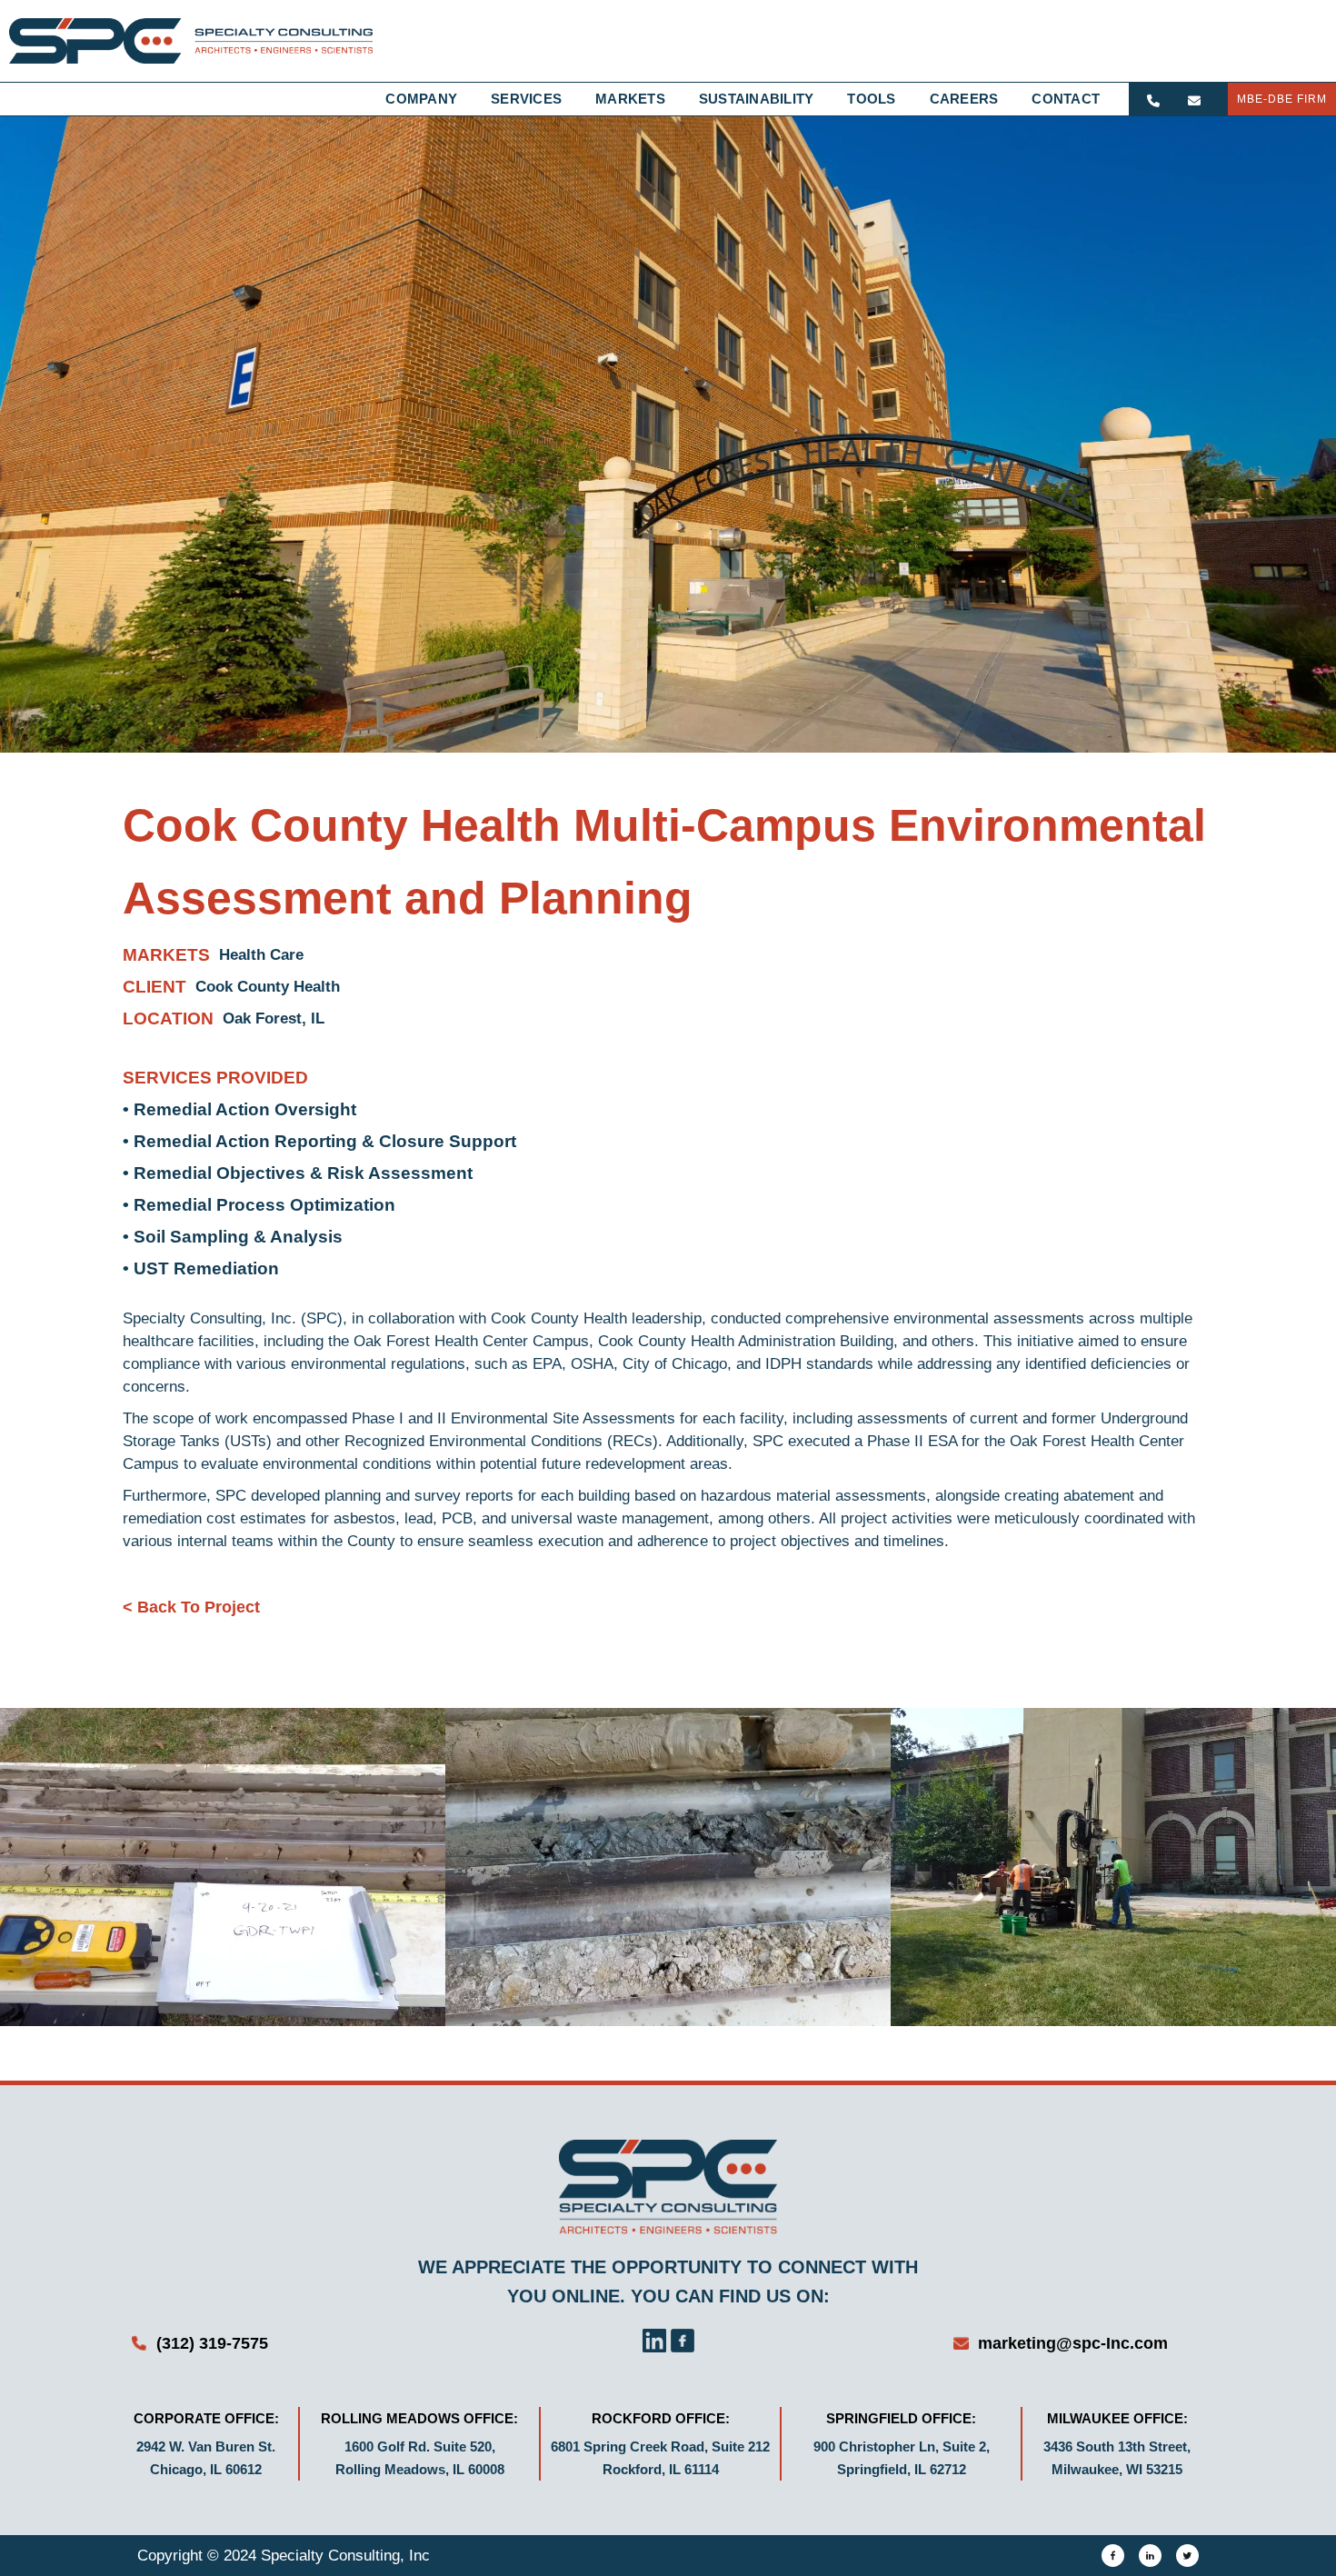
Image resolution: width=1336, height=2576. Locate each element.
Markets (630, 99)
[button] (429, 99)
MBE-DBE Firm (1282, 99)
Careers (964, 99)
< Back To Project (191, 1607)
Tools (871, 99)
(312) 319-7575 (212, 2343)
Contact (1066, 99)
